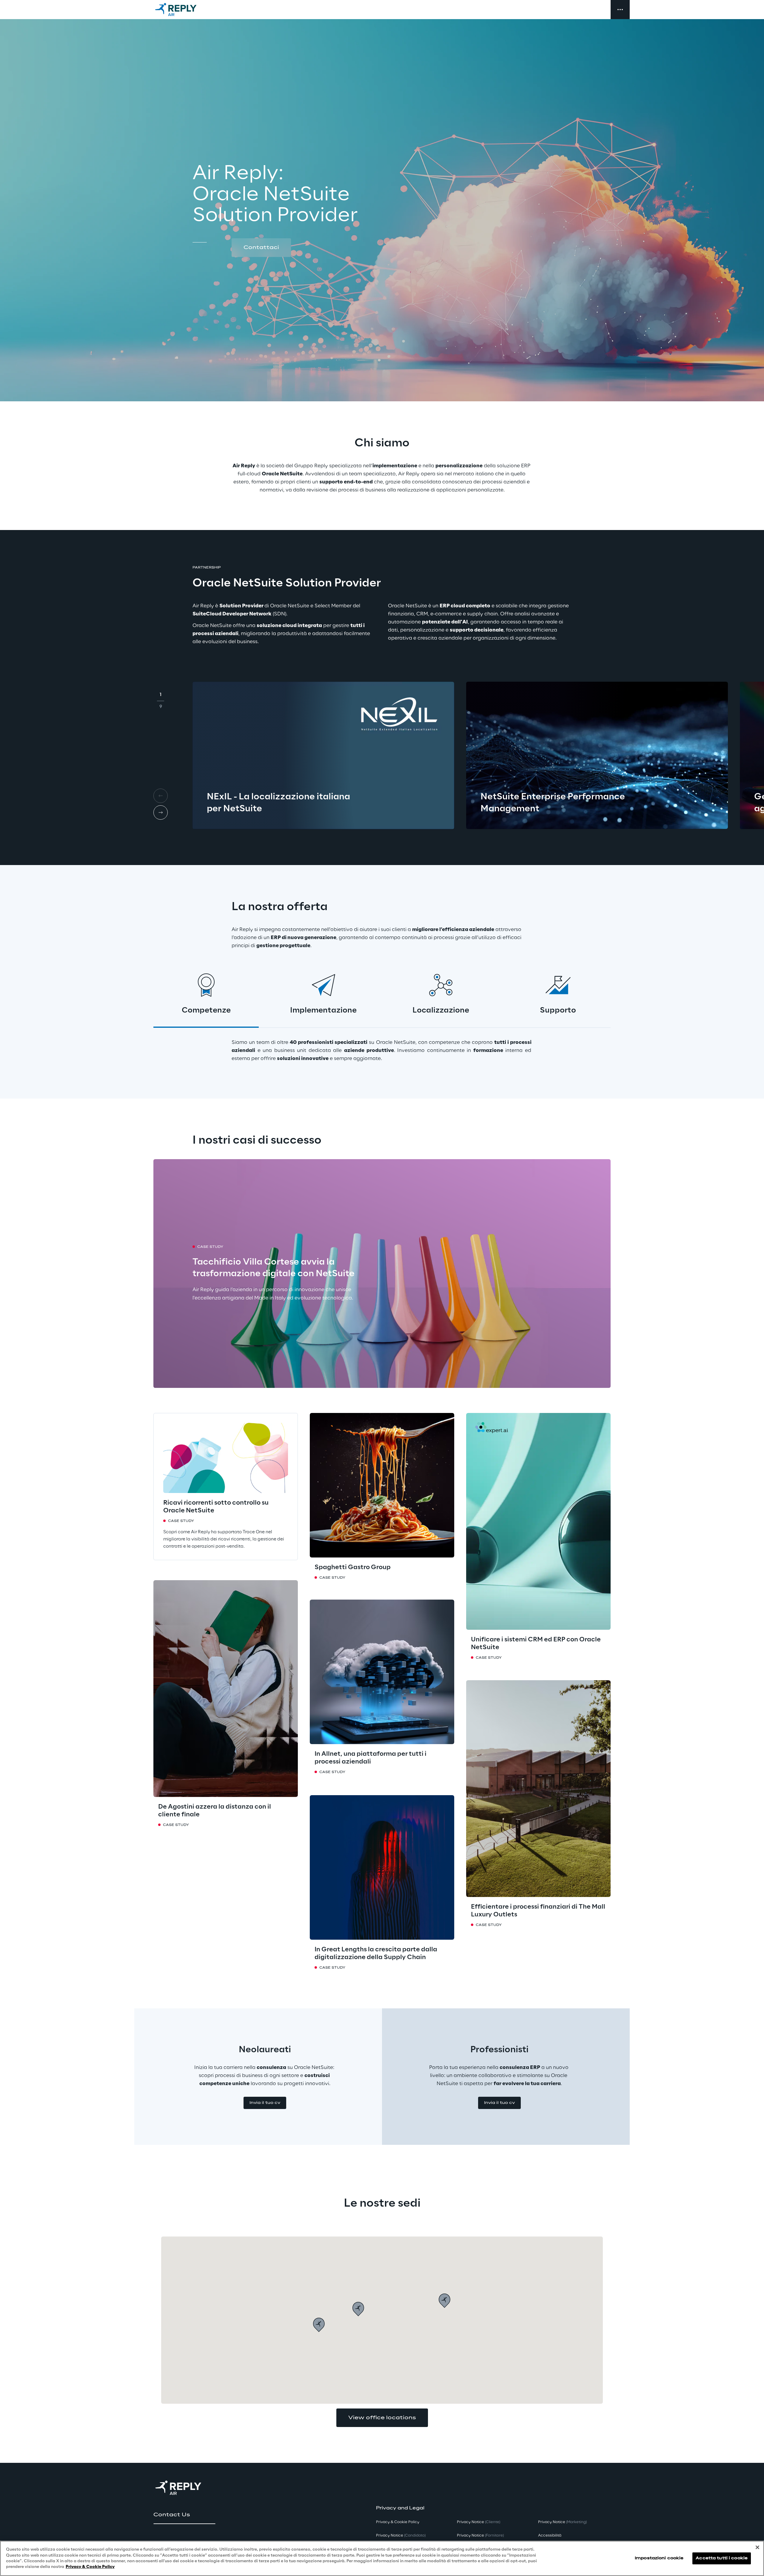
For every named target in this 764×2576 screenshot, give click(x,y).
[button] (261, 248)
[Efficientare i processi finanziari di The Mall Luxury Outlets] (538, 1789)
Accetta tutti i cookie (722, 2558)
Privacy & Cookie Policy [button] (398, 2522)
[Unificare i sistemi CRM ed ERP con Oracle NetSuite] (538, 1521)
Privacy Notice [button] (401, 2536)
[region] (382, 2558)
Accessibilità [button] (550, 2536)
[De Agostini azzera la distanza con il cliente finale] (226, 1689)
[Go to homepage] (182, 10)
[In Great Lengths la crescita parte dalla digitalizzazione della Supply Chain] (382, 1867)
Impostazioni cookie (659, 2558)
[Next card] (161, 812)
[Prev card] (161, 796)
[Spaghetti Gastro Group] (382, 1485)
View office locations (382, 2418)
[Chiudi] (757, 2547)
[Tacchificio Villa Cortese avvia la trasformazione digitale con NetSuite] (382, 1274)
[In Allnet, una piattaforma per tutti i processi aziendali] (382, 1672)
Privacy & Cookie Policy (90, 2567)
